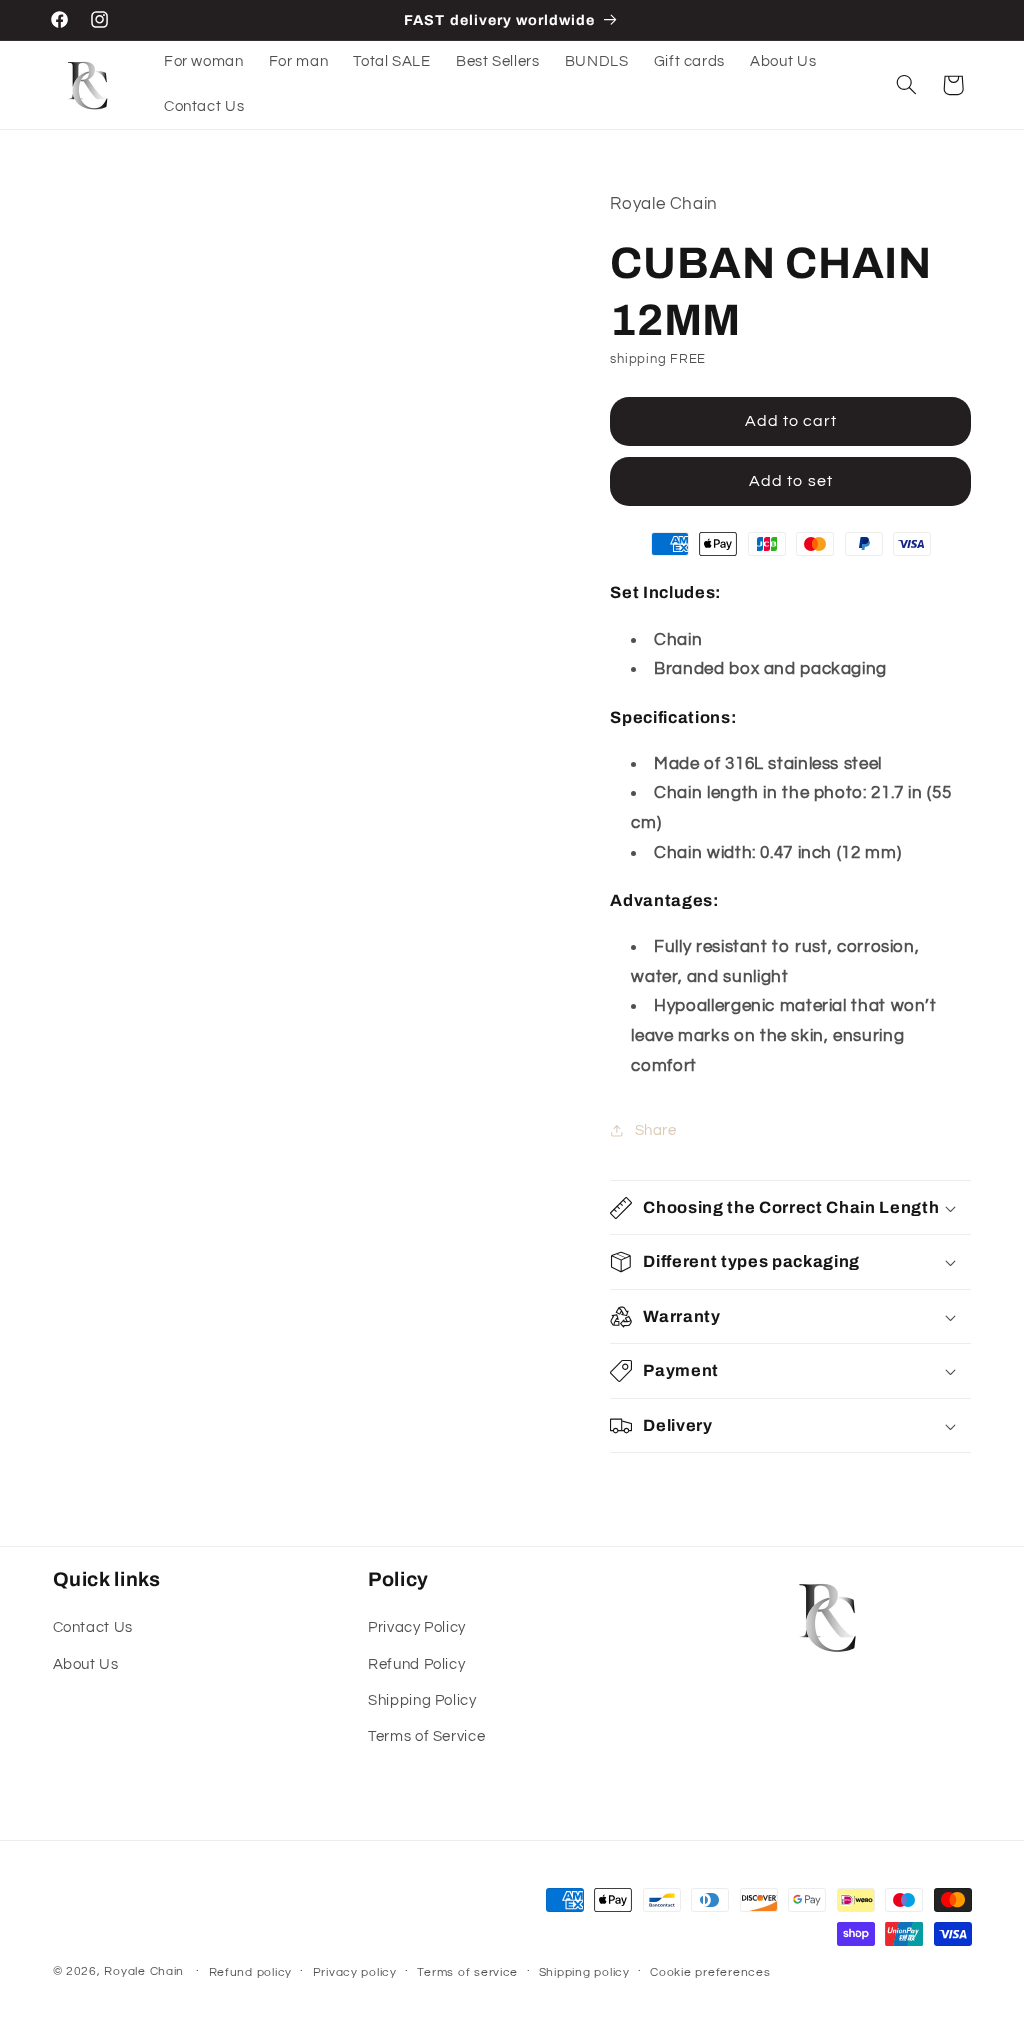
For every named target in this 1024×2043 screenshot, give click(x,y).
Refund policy (251, 1972)
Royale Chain (144, 1971)
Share (655, 1130)
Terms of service (467, 1972)
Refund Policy (416, 1664)
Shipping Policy (422, 1700)
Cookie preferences (710, 1972)
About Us (86, 1664)
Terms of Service (426, 1736)
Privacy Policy (417, 1627)
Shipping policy (584, 1972)
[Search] (906, 85)
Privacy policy (355, 1972)
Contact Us (93, 1627)
